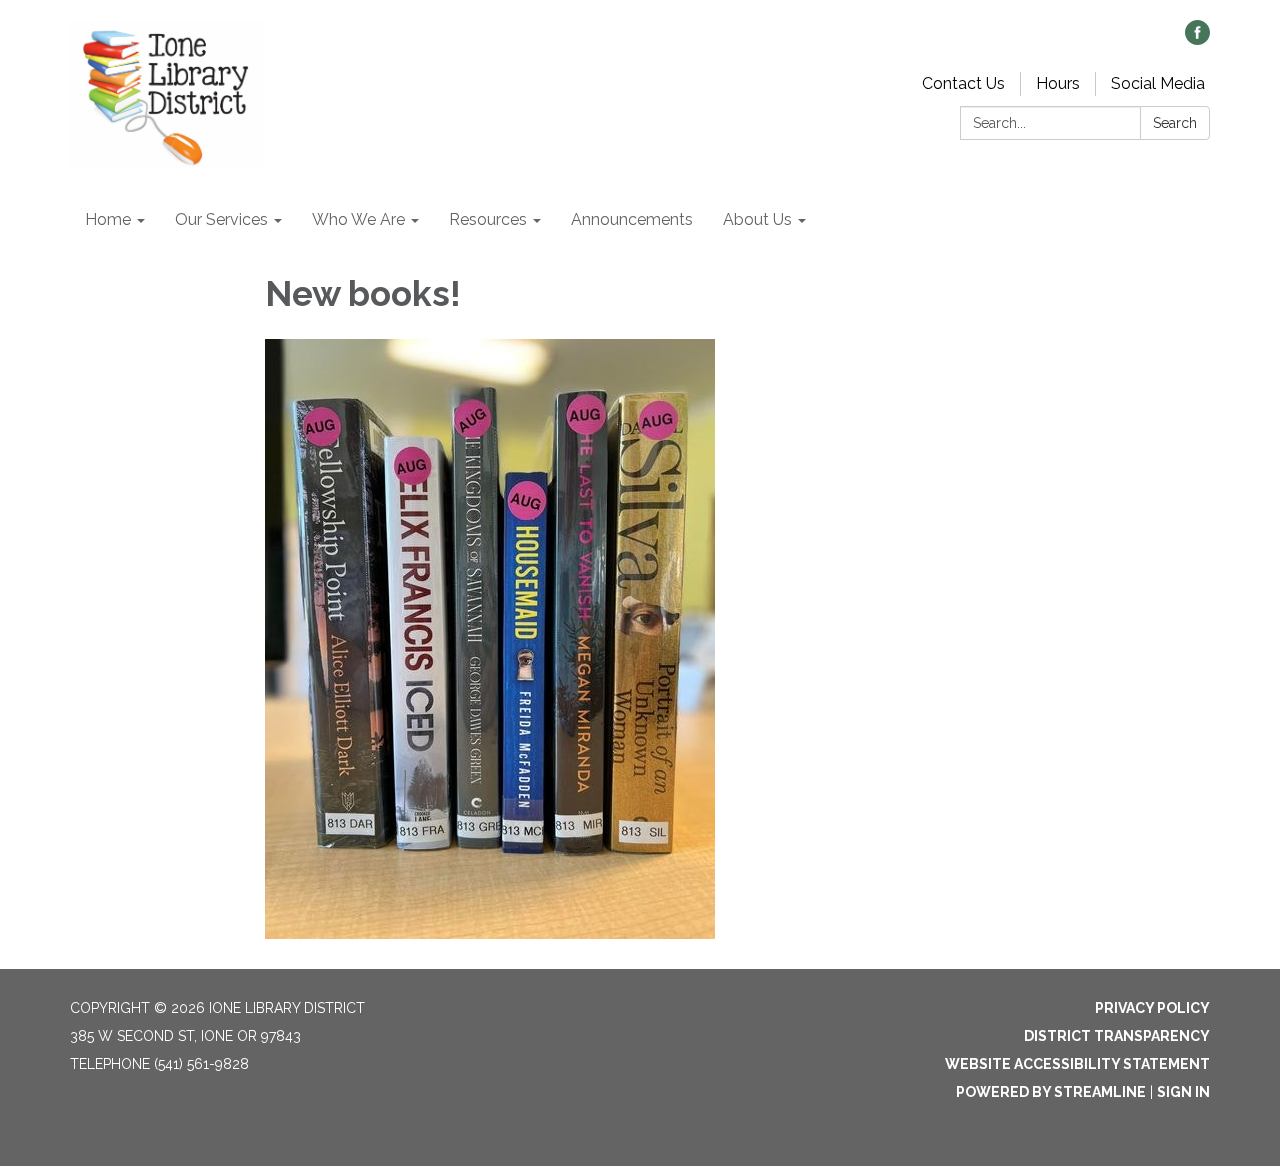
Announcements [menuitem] (632, 219)
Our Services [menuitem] (221, 219)
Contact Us (963, 83)
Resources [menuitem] (488, 219)
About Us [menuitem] (757, 219)
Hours (1058, 83)
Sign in (1183, 1092)
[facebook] (1197, 39)
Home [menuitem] (108, 219)
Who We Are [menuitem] (358, 219)
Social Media (1158, 83)
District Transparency (1117, 1036)
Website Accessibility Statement (1077, 1064)
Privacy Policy (1152, 1008)
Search (1175, 123)
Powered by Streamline (1051, 1092)
